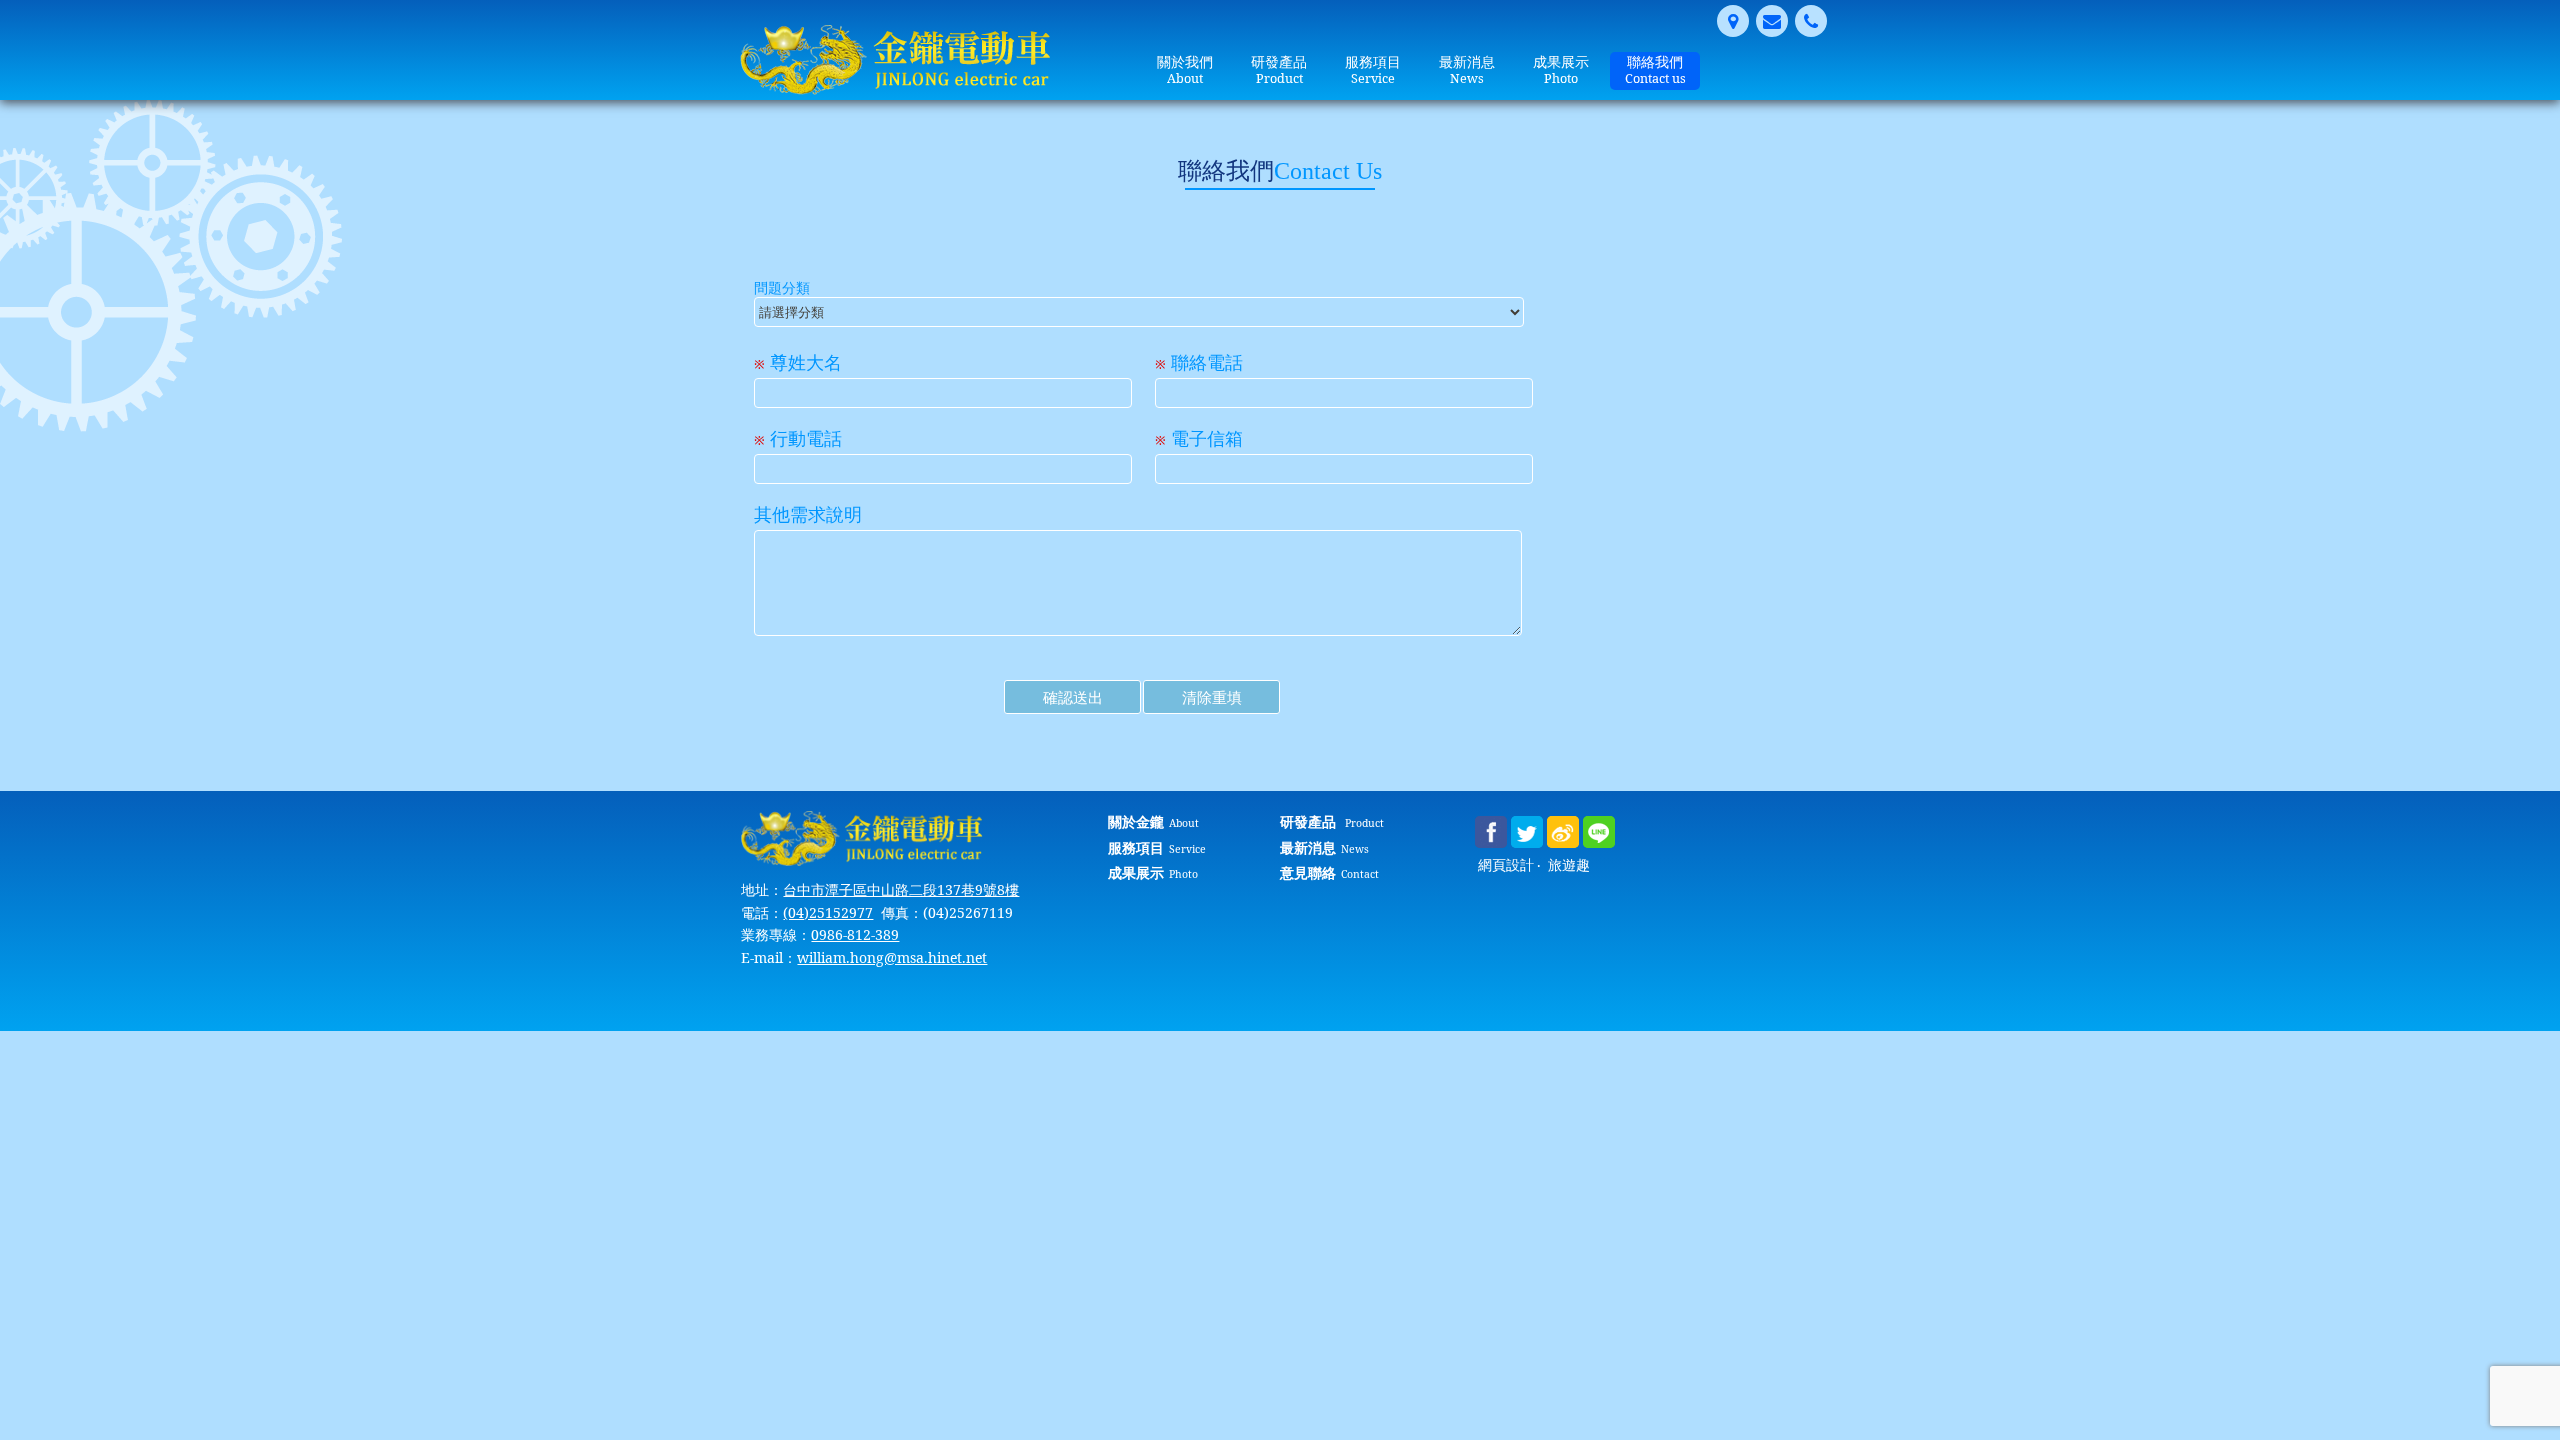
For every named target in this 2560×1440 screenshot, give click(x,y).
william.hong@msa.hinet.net (892, 957)
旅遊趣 (1569, 865)
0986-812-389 (855, 934)
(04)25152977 (828, 912)
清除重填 (1212, 697)
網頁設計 (1506, 865)
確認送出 (1073, 697)
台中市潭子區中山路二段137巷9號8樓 (901, 889)
